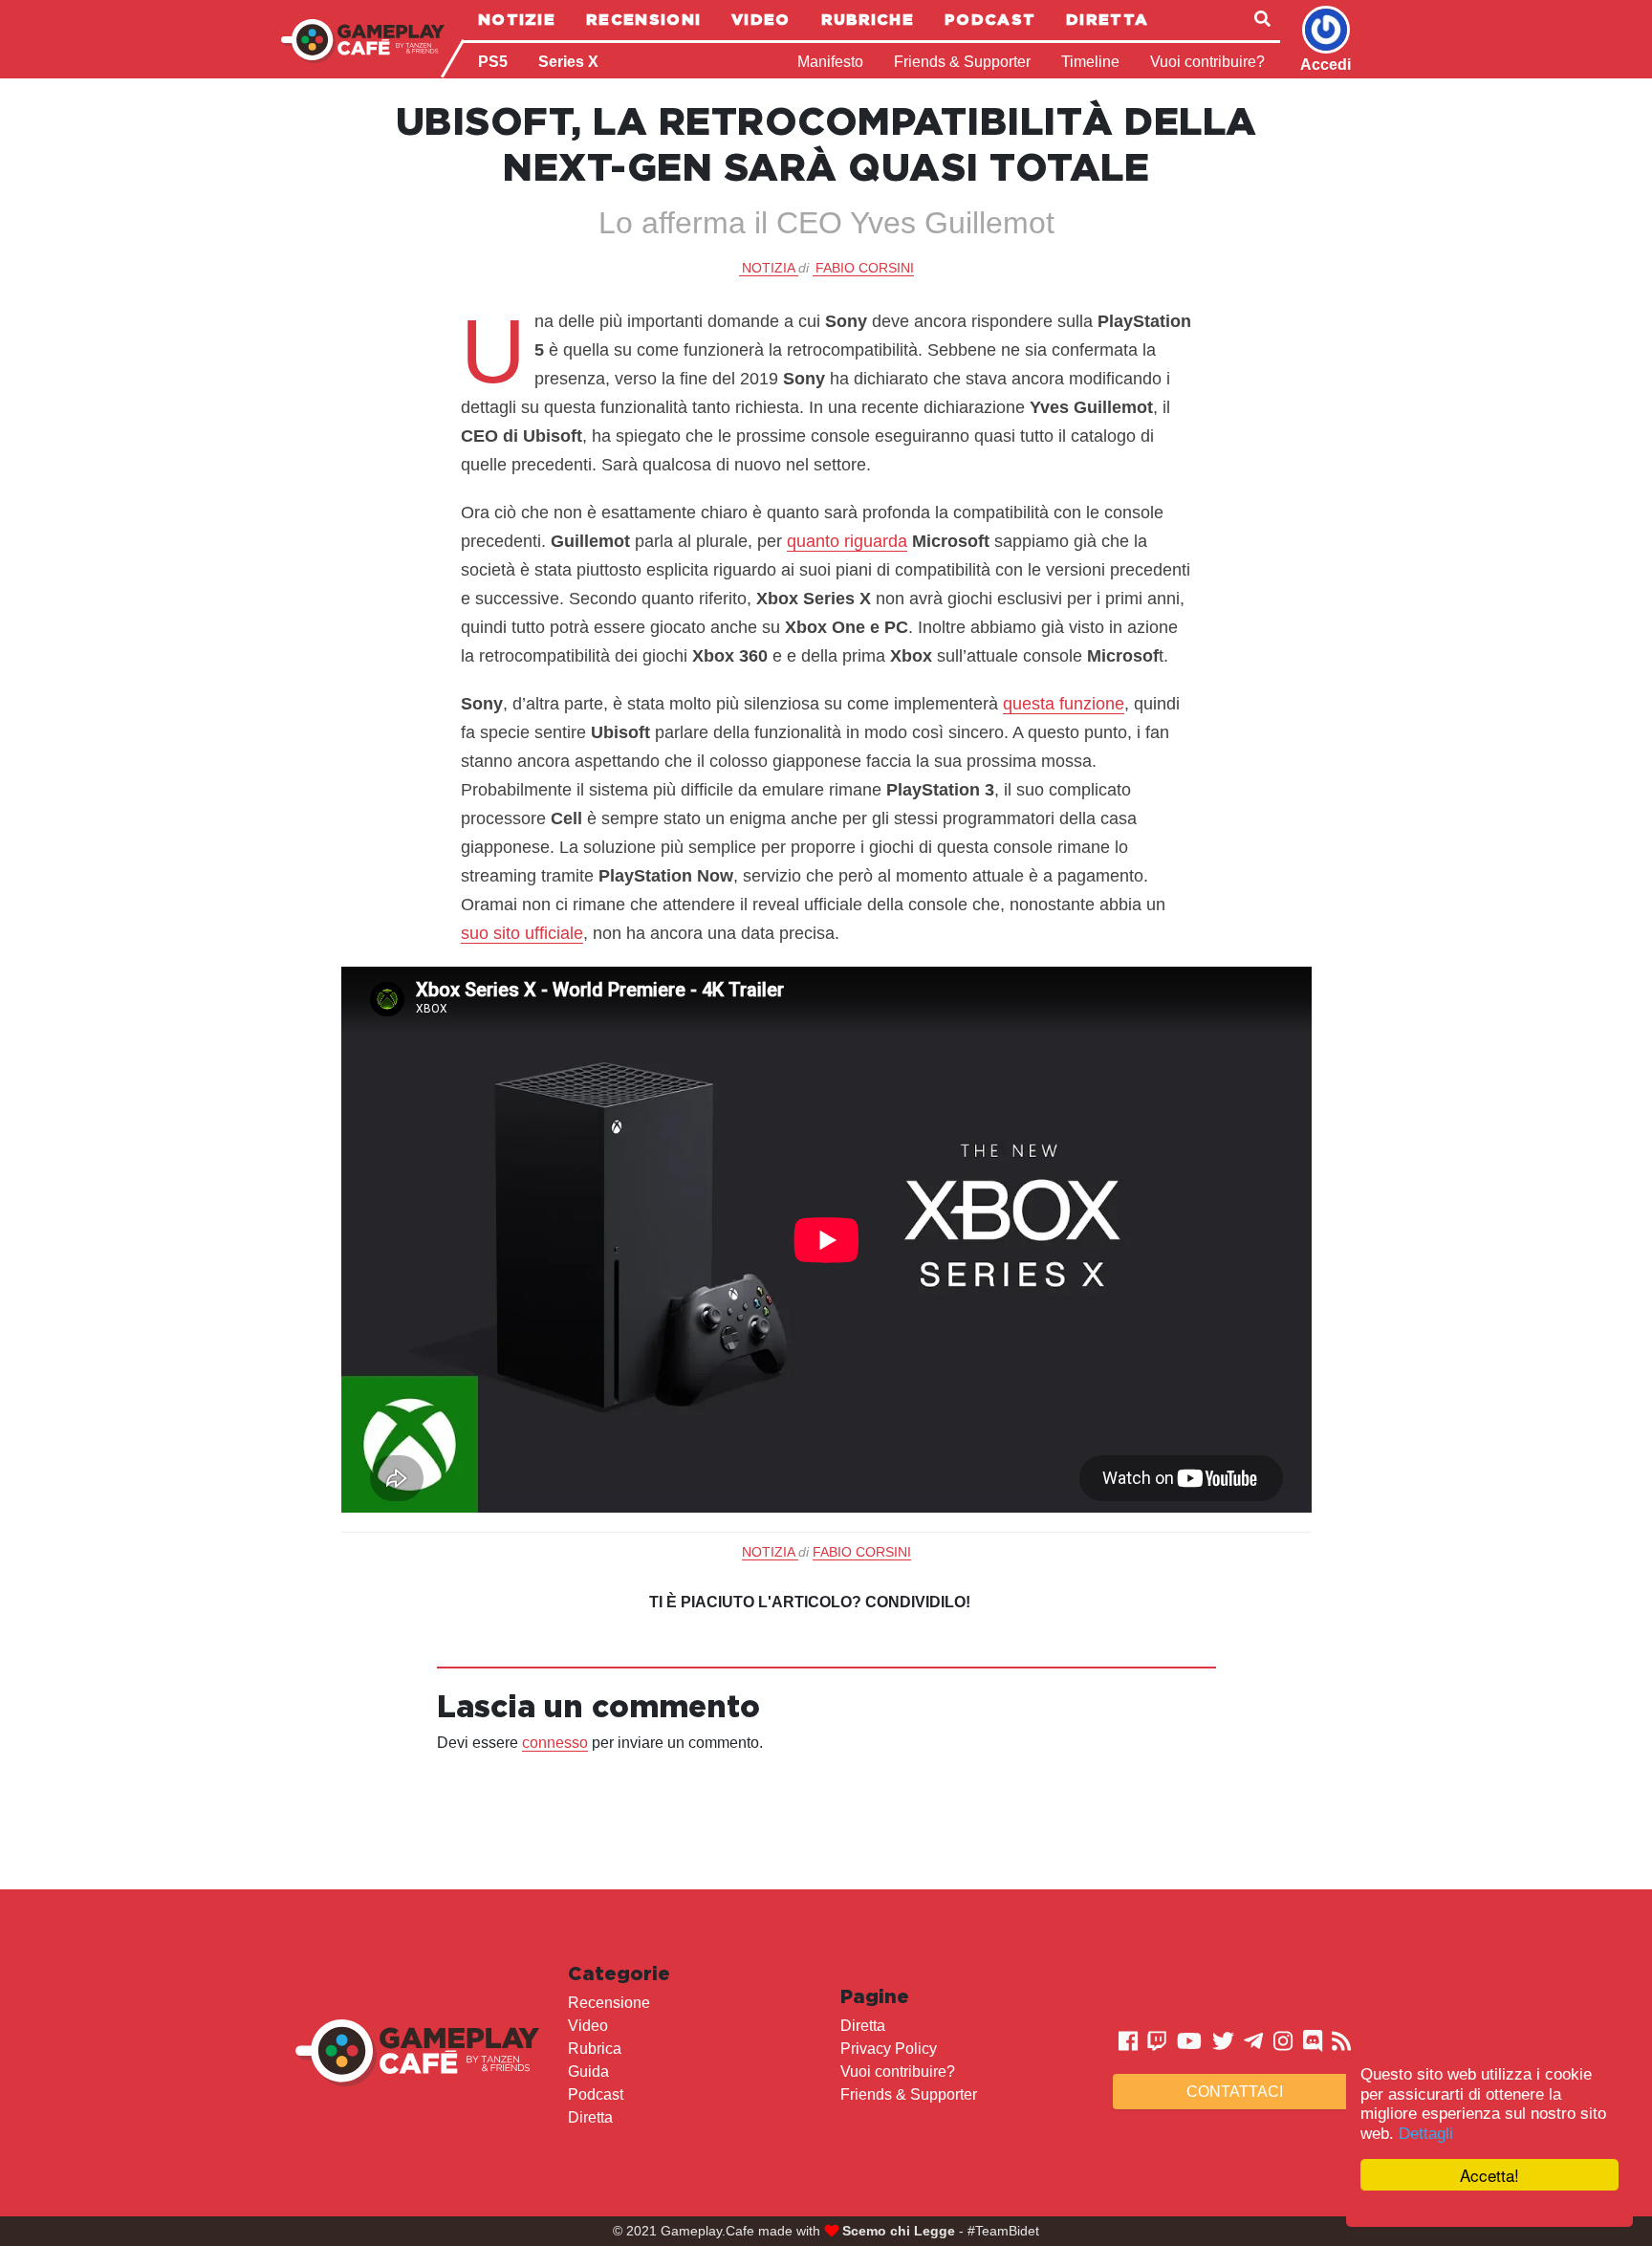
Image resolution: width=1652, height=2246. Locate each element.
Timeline (1090, 62)
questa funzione (1064, 704)
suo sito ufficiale (522, 933)
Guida (588, 2072)
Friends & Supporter (962, 62)
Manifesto (830, 62)
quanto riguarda (847, 541)
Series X (568, 62)
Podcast (990, 19)
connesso (555, 1743)
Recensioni (643, 19)
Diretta (1107, 19)
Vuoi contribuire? (1207, 62)
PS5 (493, 62)
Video (761, 19)
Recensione (609, 2003)
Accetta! (1489, 2175)
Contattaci (1235, 2092)
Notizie (517, 19)
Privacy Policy (889, 2049)
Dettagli (1426, 2134)
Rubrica (595, 2049)
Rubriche (868, 19)
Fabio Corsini (865, 268)
